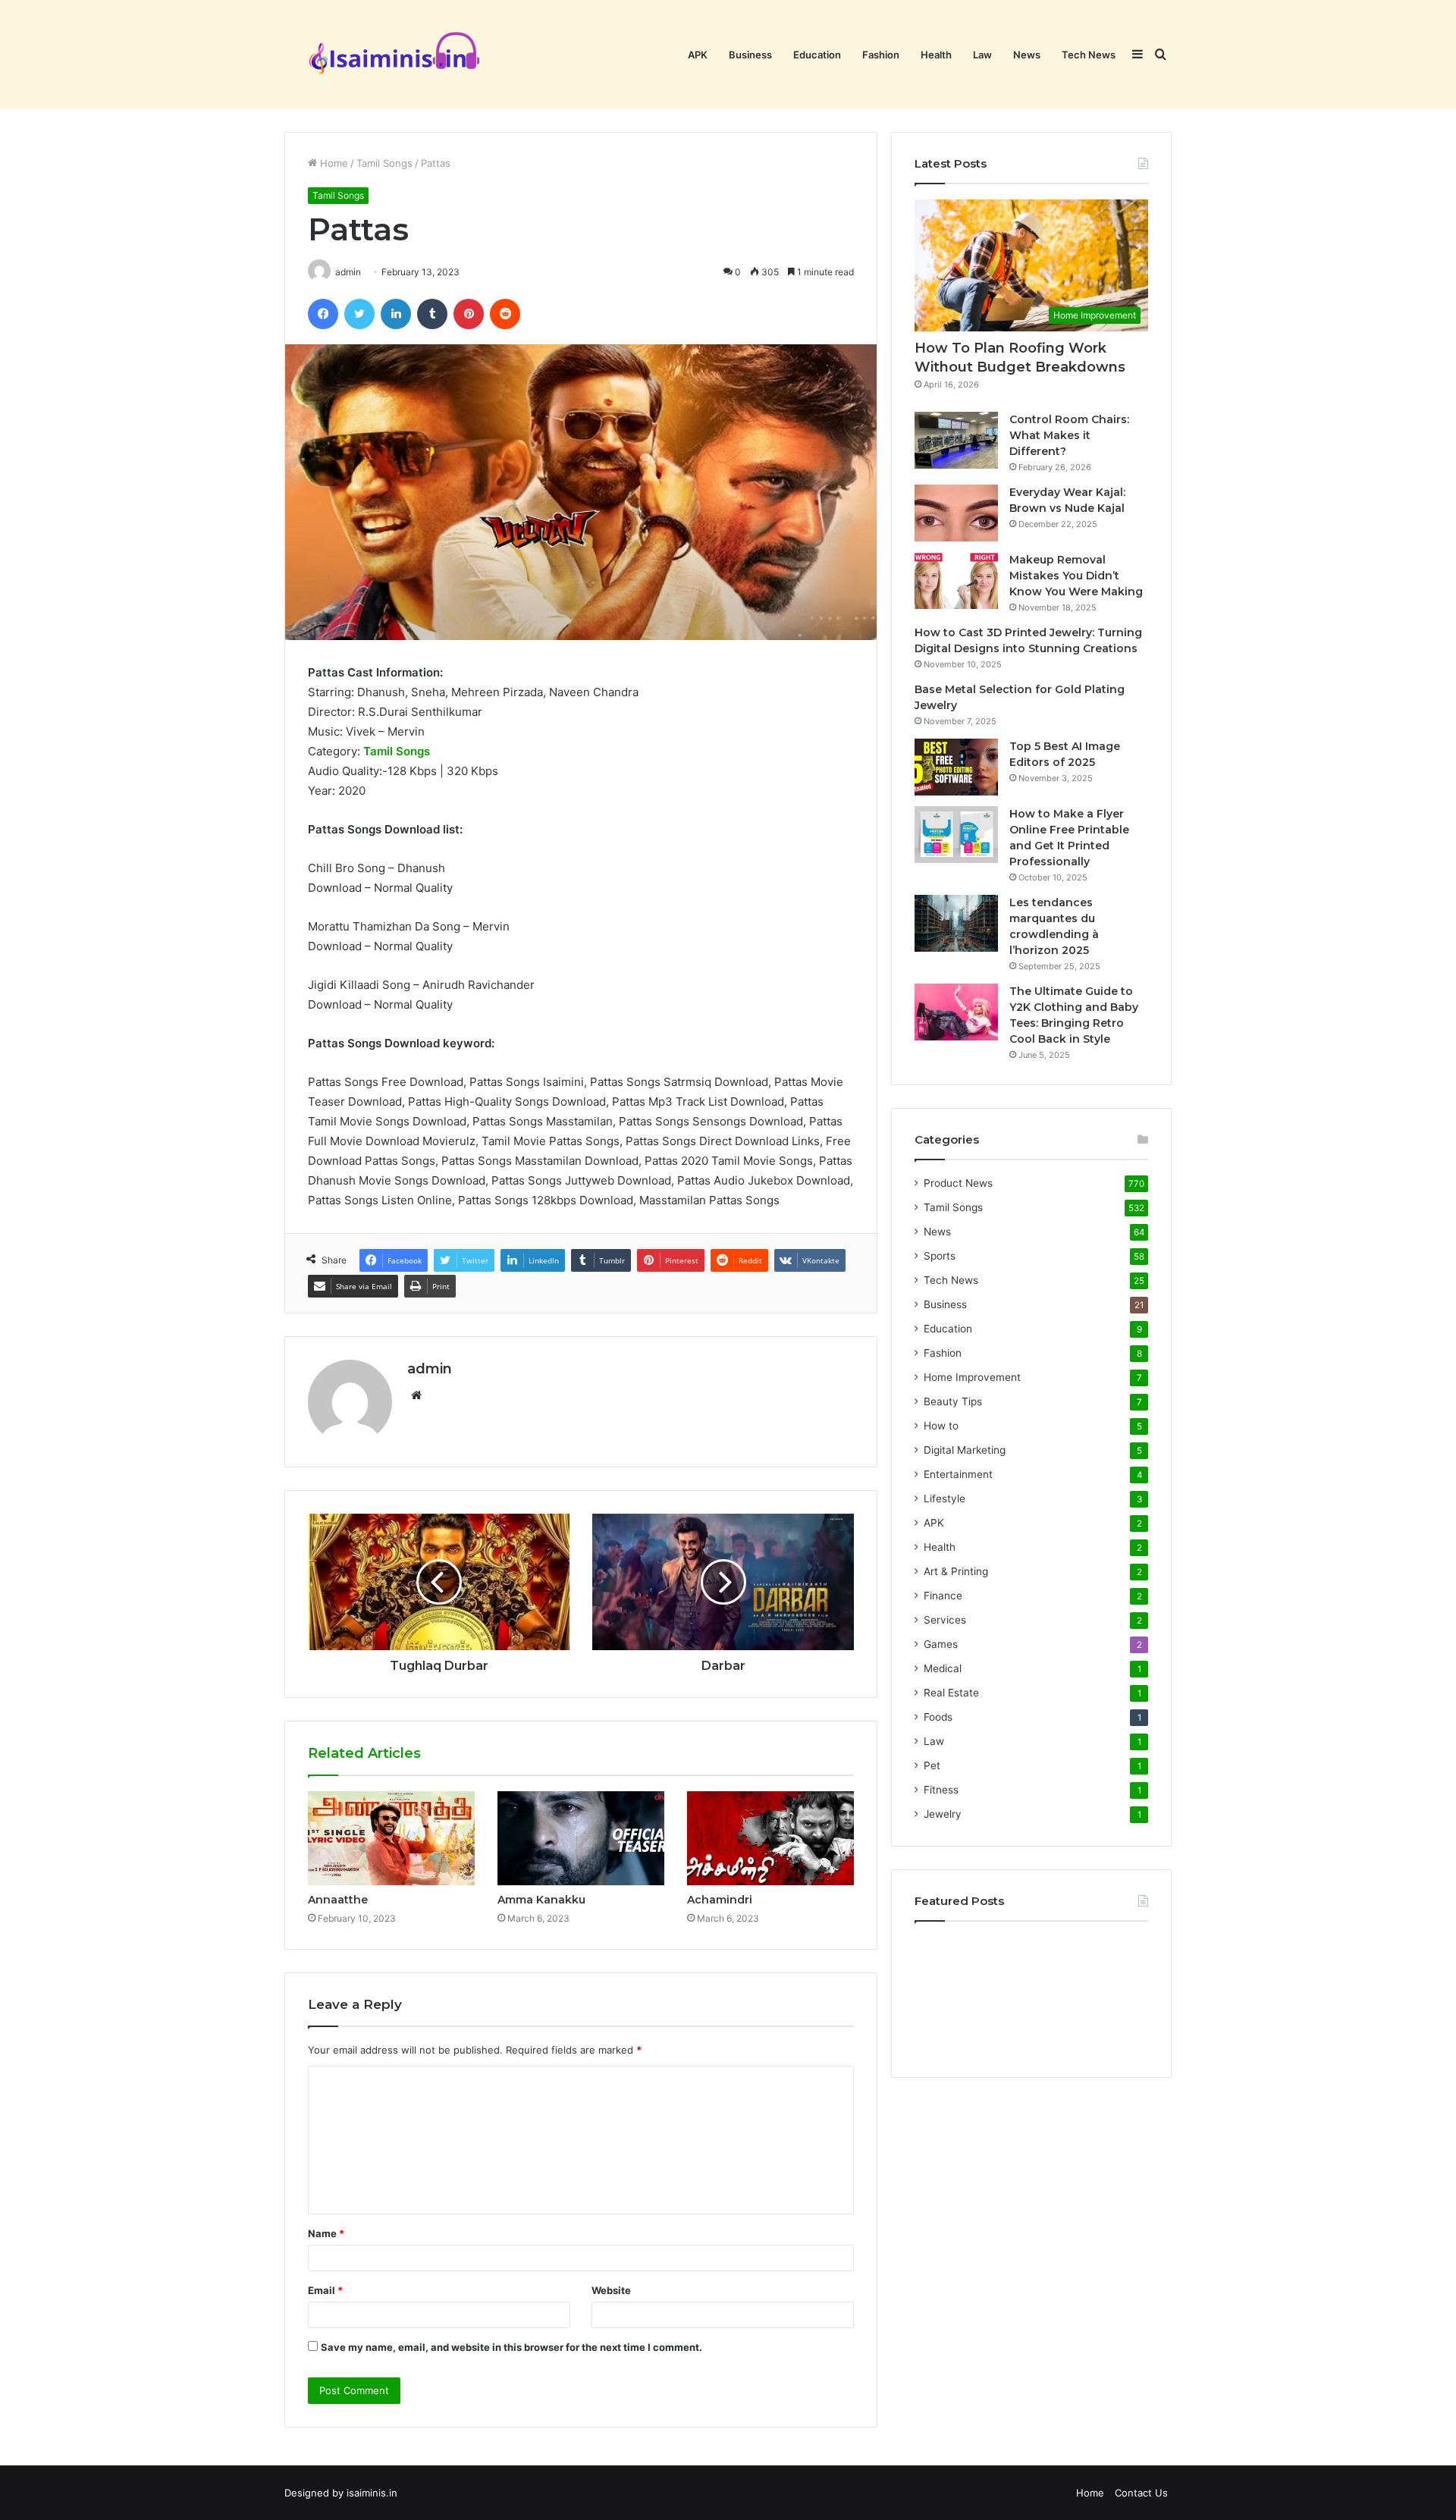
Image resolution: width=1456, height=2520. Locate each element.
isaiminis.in (372, 2493)
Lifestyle (945, 1499)
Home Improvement (972, 1377)
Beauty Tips (953, 1401)
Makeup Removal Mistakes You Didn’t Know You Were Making (1076, 576)
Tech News (1089, 55)
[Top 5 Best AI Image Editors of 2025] (956, 767)
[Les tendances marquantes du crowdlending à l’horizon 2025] (956, 923)
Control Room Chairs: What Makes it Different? (1069, 435)
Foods (938, 1717)
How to (941, 1426)
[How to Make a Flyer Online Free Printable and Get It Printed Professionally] (956, 835)
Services (945, 1620)
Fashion (881, 55)
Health (936, 55)
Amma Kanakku (541, 1900)
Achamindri (720, 1900)
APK (698, 55)
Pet (932, 1765)
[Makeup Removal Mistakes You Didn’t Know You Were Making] (956, 581)
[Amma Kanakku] (581, 1838)
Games (941, 1644)
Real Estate (951, 1693)
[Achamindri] (770, 1838)
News (1027, 55)
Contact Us (1141, 2493)
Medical (943, 1668)
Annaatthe (338, 1900)
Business (750, 55)
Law (982, 55)
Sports (940, 1256)
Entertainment (958, 1474)
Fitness (941, 1790)
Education (817, 55)
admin (430, 1369)
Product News (958, 1183)
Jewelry (943, 1814)
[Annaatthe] (391, 1838)
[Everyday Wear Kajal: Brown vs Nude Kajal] (956, 513)
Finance (943, 1596)
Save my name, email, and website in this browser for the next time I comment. (511, 2347)
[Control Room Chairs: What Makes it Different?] (956, 440)
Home (333, 163)
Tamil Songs (384, 163)
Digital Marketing (965, 1450)
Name (326, 2233)
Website (611, 2290)
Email (325, 2290)
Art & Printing (956, 1571)
